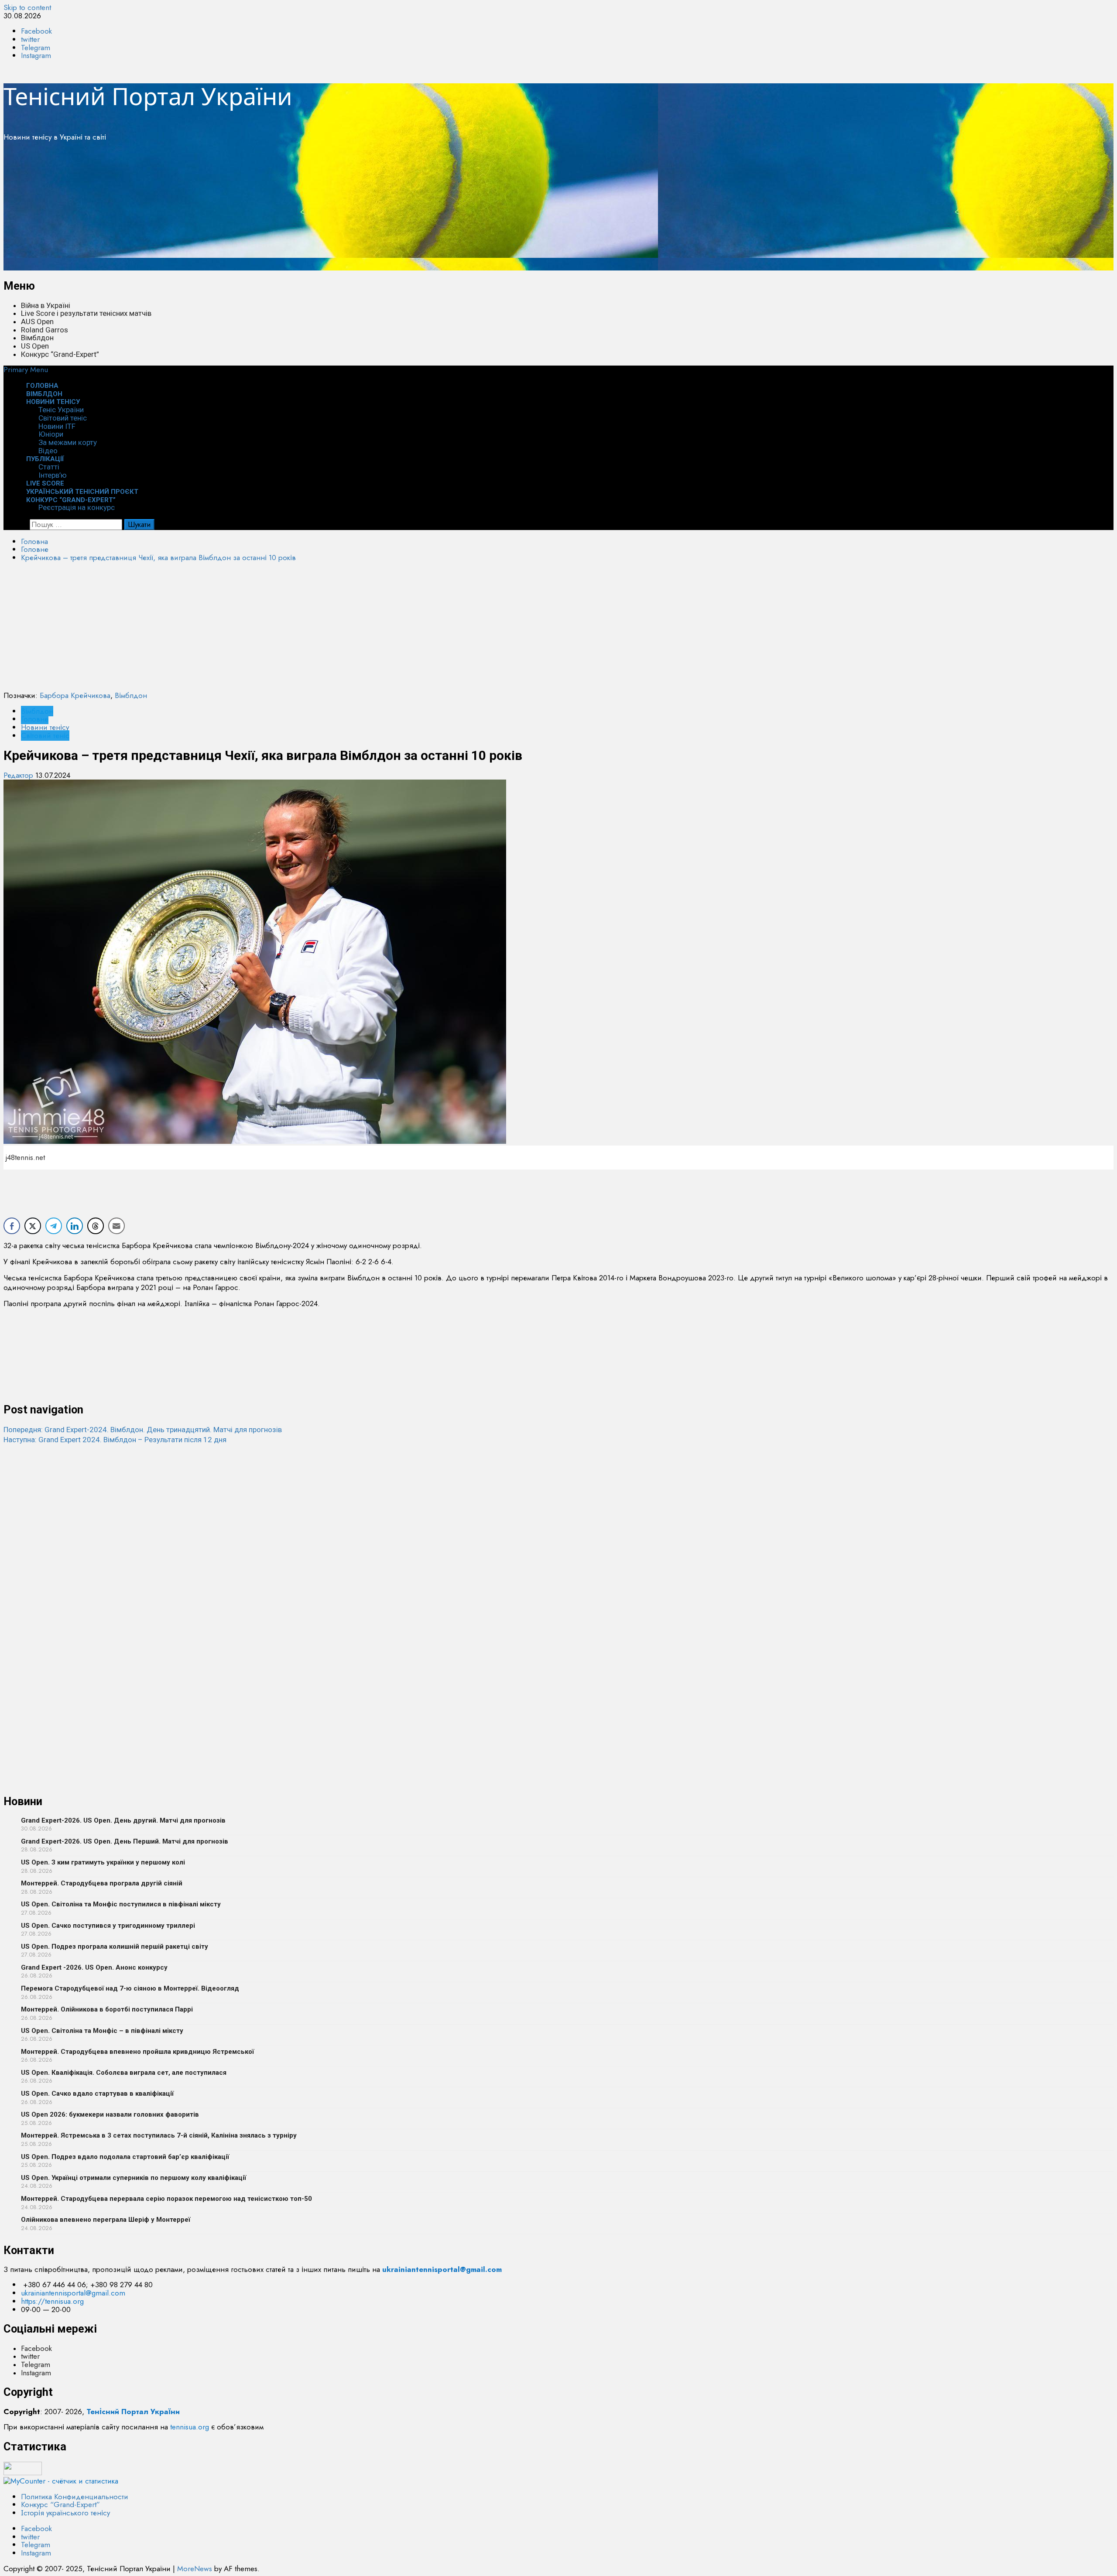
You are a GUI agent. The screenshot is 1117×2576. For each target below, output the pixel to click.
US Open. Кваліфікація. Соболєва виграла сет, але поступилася (124, 2073)
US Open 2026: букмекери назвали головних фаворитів (110, 2114)
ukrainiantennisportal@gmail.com (73, 2293)
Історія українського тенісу (65, 2513)
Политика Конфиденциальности (75, 2497)
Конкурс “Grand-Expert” (60, 354)
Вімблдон (37, 338)
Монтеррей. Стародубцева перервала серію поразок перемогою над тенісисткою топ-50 (166, 2199)
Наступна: (115, 1440)
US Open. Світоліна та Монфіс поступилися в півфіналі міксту (121, 1904)
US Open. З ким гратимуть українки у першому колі (103, 1862)
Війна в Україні (46, 305)
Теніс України (61, 410)
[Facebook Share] (12, 1226)
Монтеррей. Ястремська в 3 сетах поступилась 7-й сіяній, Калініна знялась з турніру (159, 2135)
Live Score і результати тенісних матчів (86, 313)
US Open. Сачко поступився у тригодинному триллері (108, 1926)
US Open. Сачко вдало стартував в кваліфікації (97, 2094)
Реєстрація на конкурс (77, 507)
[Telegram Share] (54, 1226)
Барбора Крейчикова (75, 695)
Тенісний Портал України (148, 96)
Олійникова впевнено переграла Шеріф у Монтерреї (106, 2220)
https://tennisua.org (52, 2301)
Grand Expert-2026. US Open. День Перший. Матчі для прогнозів (125, 1841)
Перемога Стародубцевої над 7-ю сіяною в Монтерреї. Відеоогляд (130, 1988)
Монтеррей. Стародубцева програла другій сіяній (102, 1883)
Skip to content (27, 7)
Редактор (19, 775)
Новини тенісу (53, 402)
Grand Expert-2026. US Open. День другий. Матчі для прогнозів (123, 1820)
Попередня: (143, 1430)
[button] (26, 369)
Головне (35, 719)
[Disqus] (558, 1553)
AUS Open (37, 322)
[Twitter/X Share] (33, 1226)
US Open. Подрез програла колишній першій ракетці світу (115, 1947)
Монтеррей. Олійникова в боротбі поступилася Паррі (107, 2009)
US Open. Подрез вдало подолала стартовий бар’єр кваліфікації (125, 2157)
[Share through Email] (116, 1226)
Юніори (51, 434)
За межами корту (68, 442)
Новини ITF (57, 426)
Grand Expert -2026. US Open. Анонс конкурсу (94, 1967)
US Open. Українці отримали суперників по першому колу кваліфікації (134, 2178)
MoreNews (195, 2569)
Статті (49, 467)
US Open (35, 346)
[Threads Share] (96, 1226)
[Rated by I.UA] (23, 2473)
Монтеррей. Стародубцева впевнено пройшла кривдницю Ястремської (137, 2052)
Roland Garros (45, 330)
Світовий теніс (63, 418)
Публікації (45, 459)
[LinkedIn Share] (75, 1226)
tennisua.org (190, 2427)
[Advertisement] (265, 209)
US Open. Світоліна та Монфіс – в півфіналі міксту (102, 2031)
